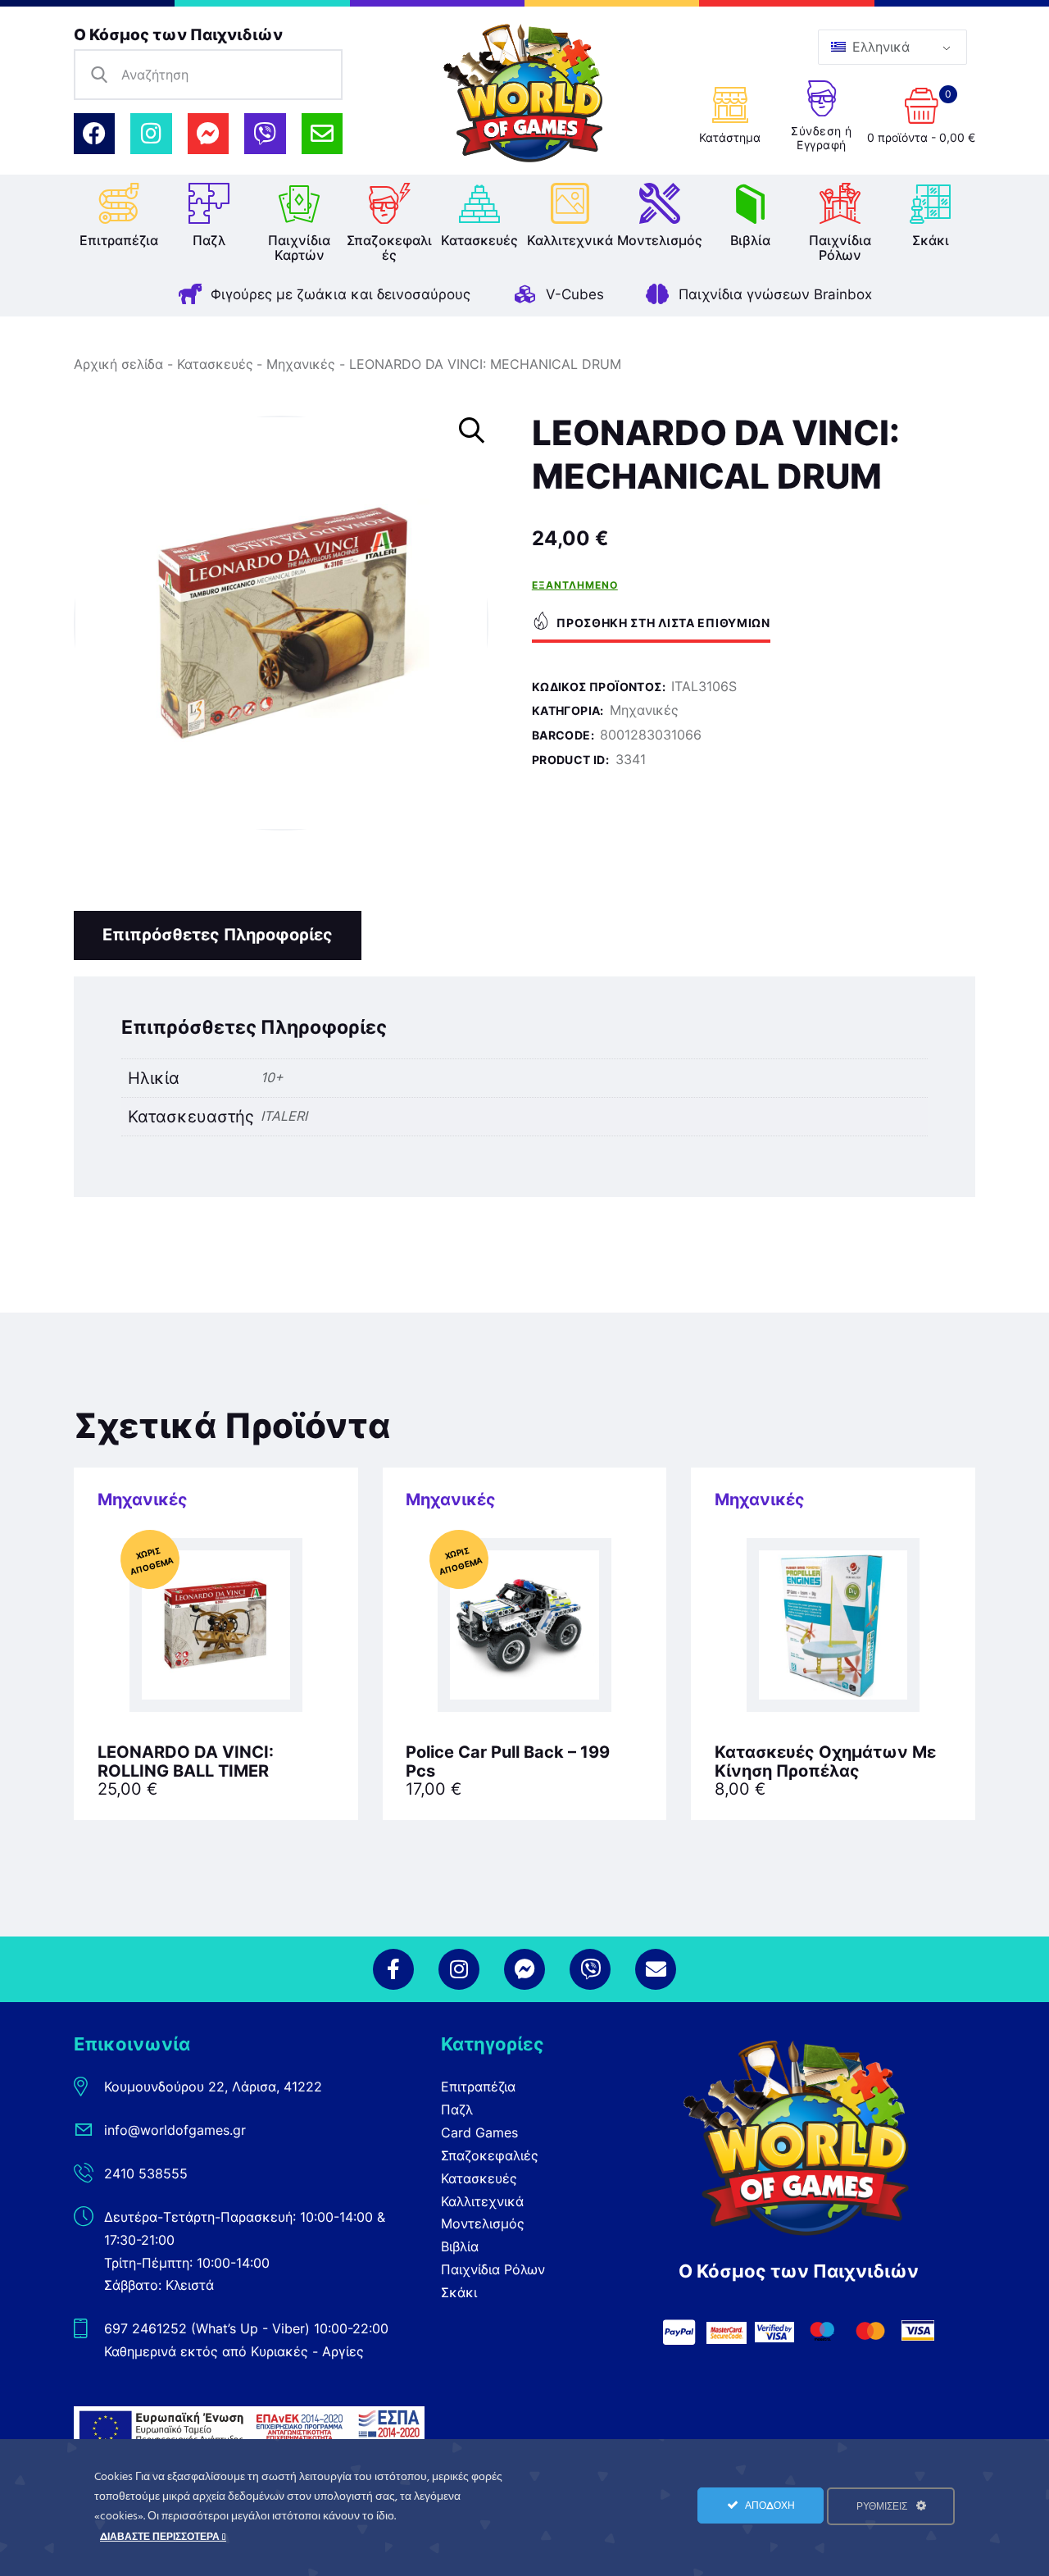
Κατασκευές (215, 364)
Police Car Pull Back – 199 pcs (508, 1762)
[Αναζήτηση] (99, 75)
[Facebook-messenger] (208, 134)
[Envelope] (322, 134)
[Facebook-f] (393, 1969)
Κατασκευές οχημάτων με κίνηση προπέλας (825, 1762)
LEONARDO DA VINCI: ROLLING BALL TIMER (186, 1762)
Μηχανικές (301, 364)
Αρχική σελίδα (118, 364)
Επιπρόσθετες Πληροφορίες (218, 935)
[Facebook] (94, 134)
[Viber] (265, 134)
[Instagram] (151, 134)
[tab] (218, 935)
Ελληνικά (879, 47)
